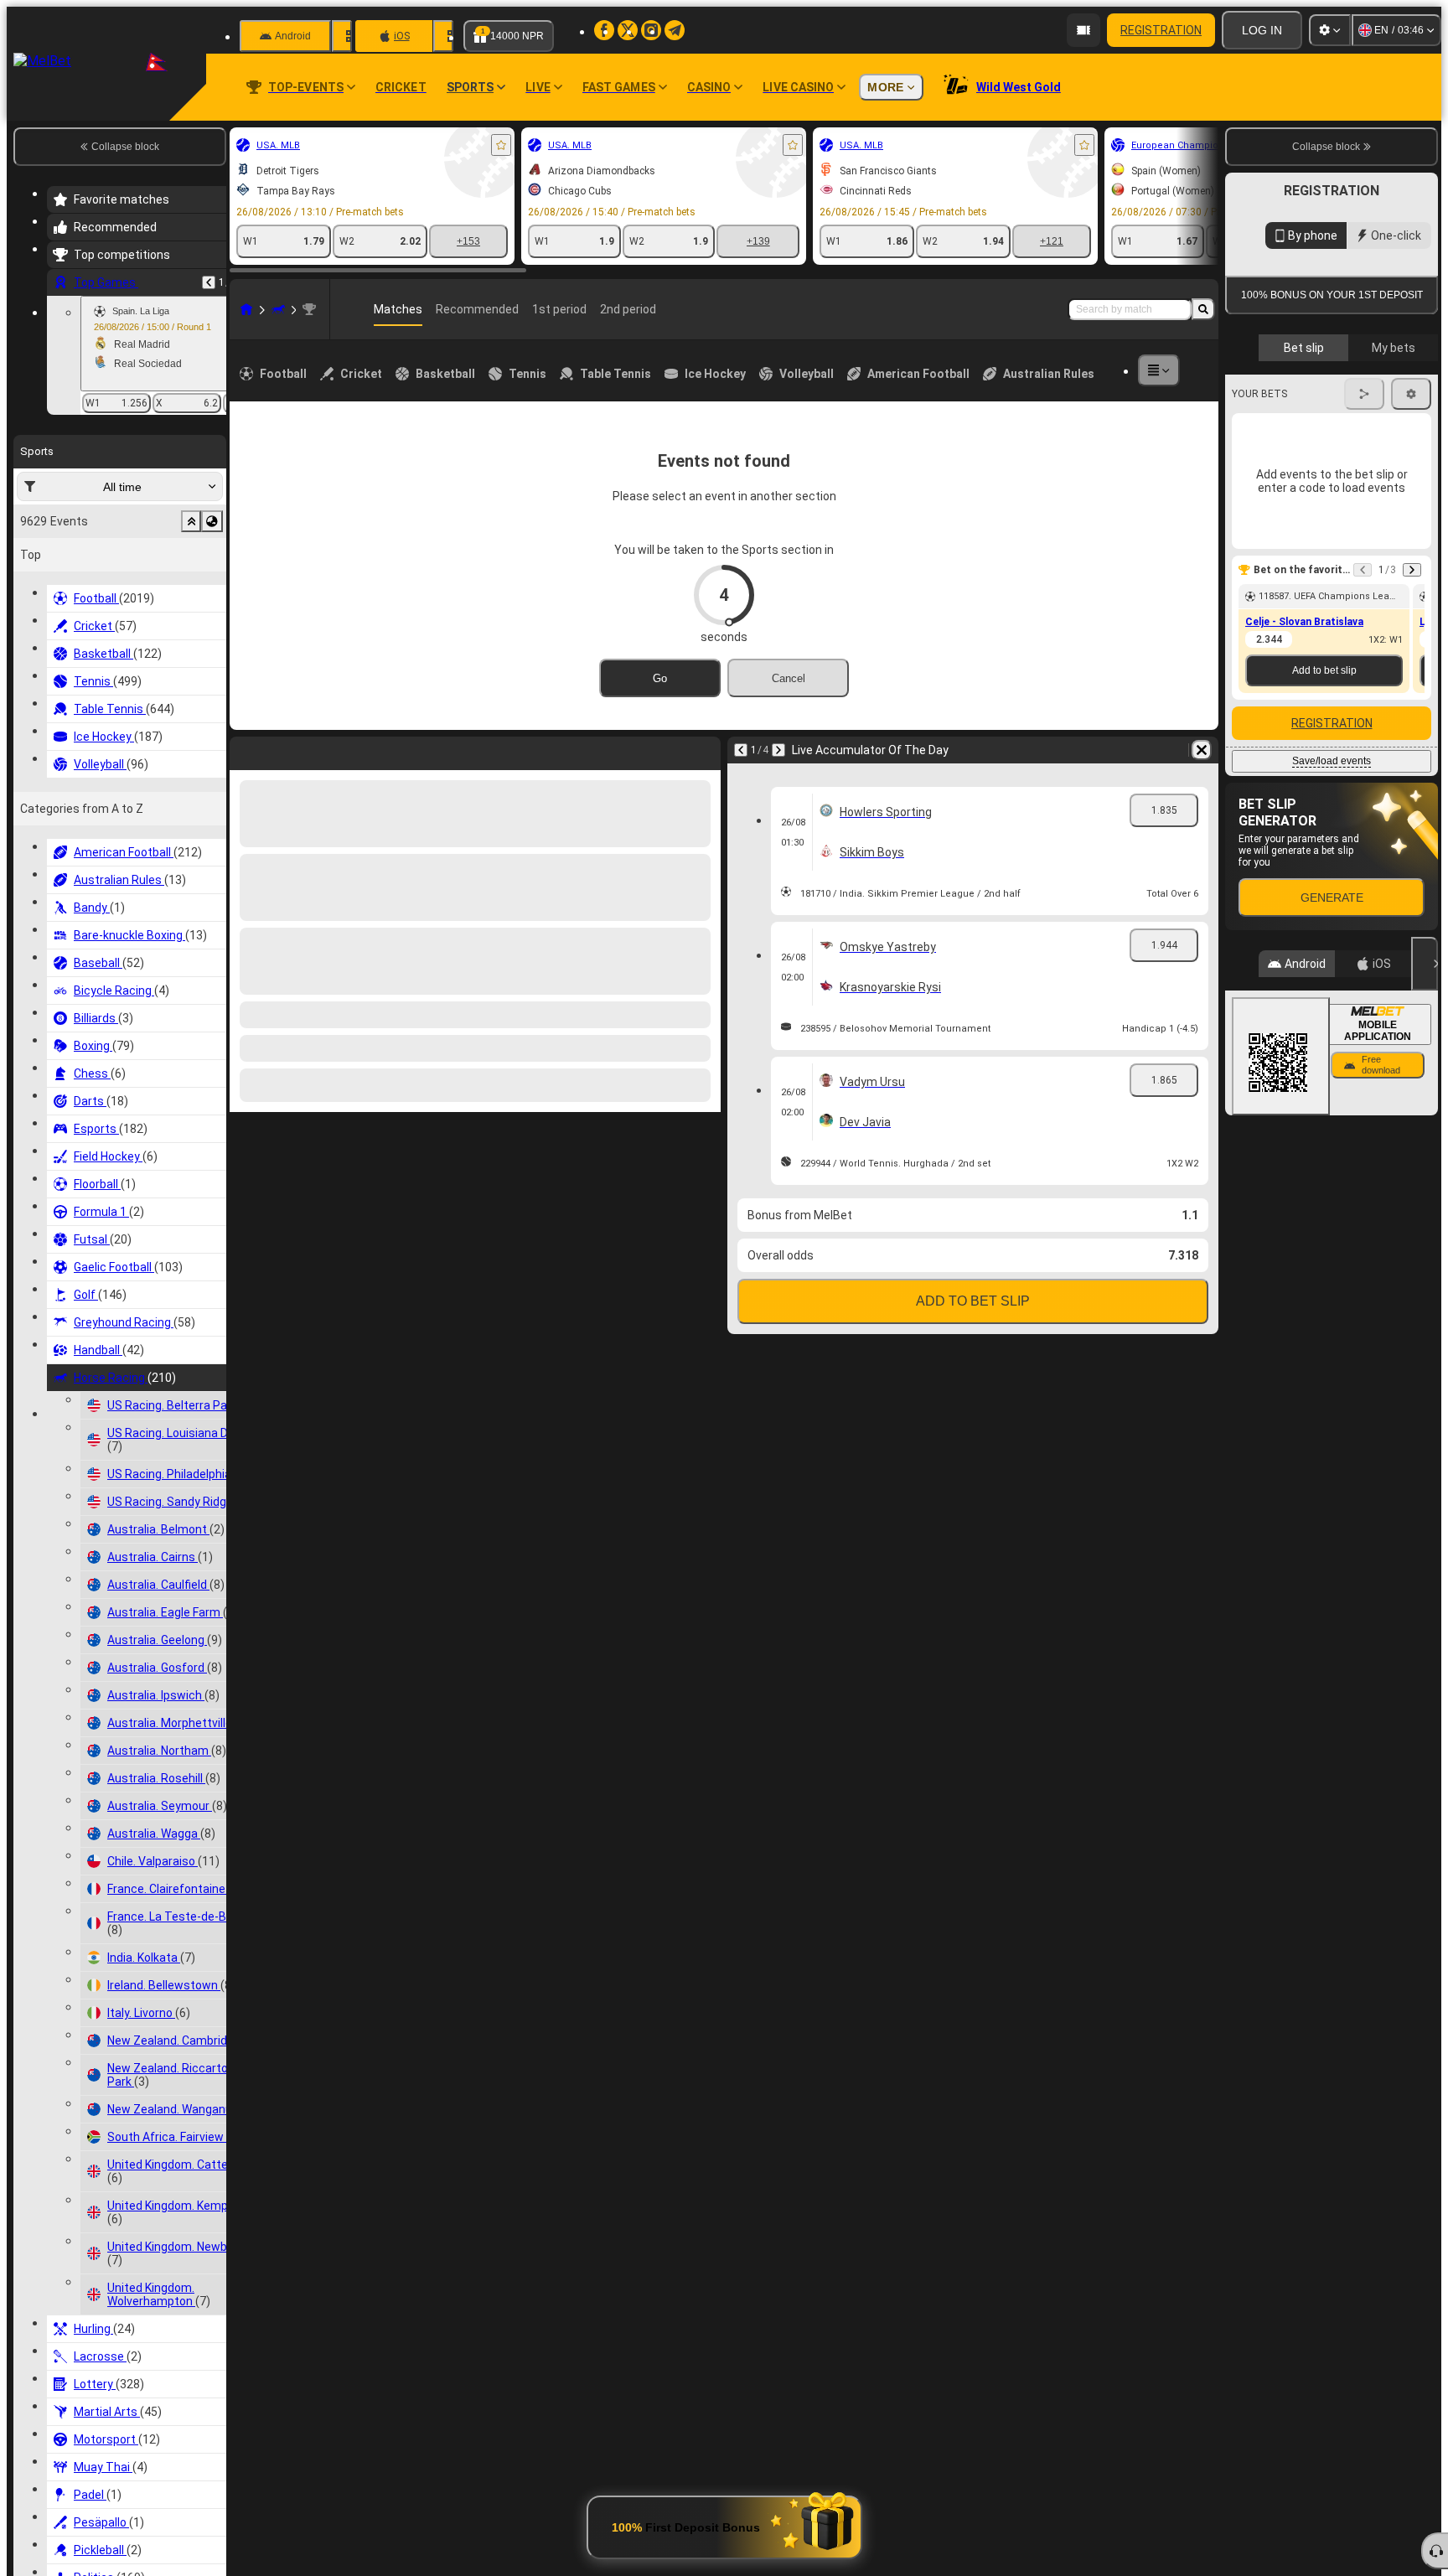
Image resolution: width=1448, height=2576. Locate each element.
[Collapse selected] (191, 521)
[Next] (287, 750)
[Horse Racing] (278, 309)
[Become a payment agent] (1083, 30)
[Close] (1425, 1341)
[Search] (1203, 309)
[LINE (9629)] (246, 309)
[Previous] (209, 282)
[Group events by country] (212, 521)
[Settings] (1330, 30)
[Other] (1159, 370)
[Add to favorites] (501, 145)
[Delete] (704, 750)
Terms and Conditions (1339, 587)
